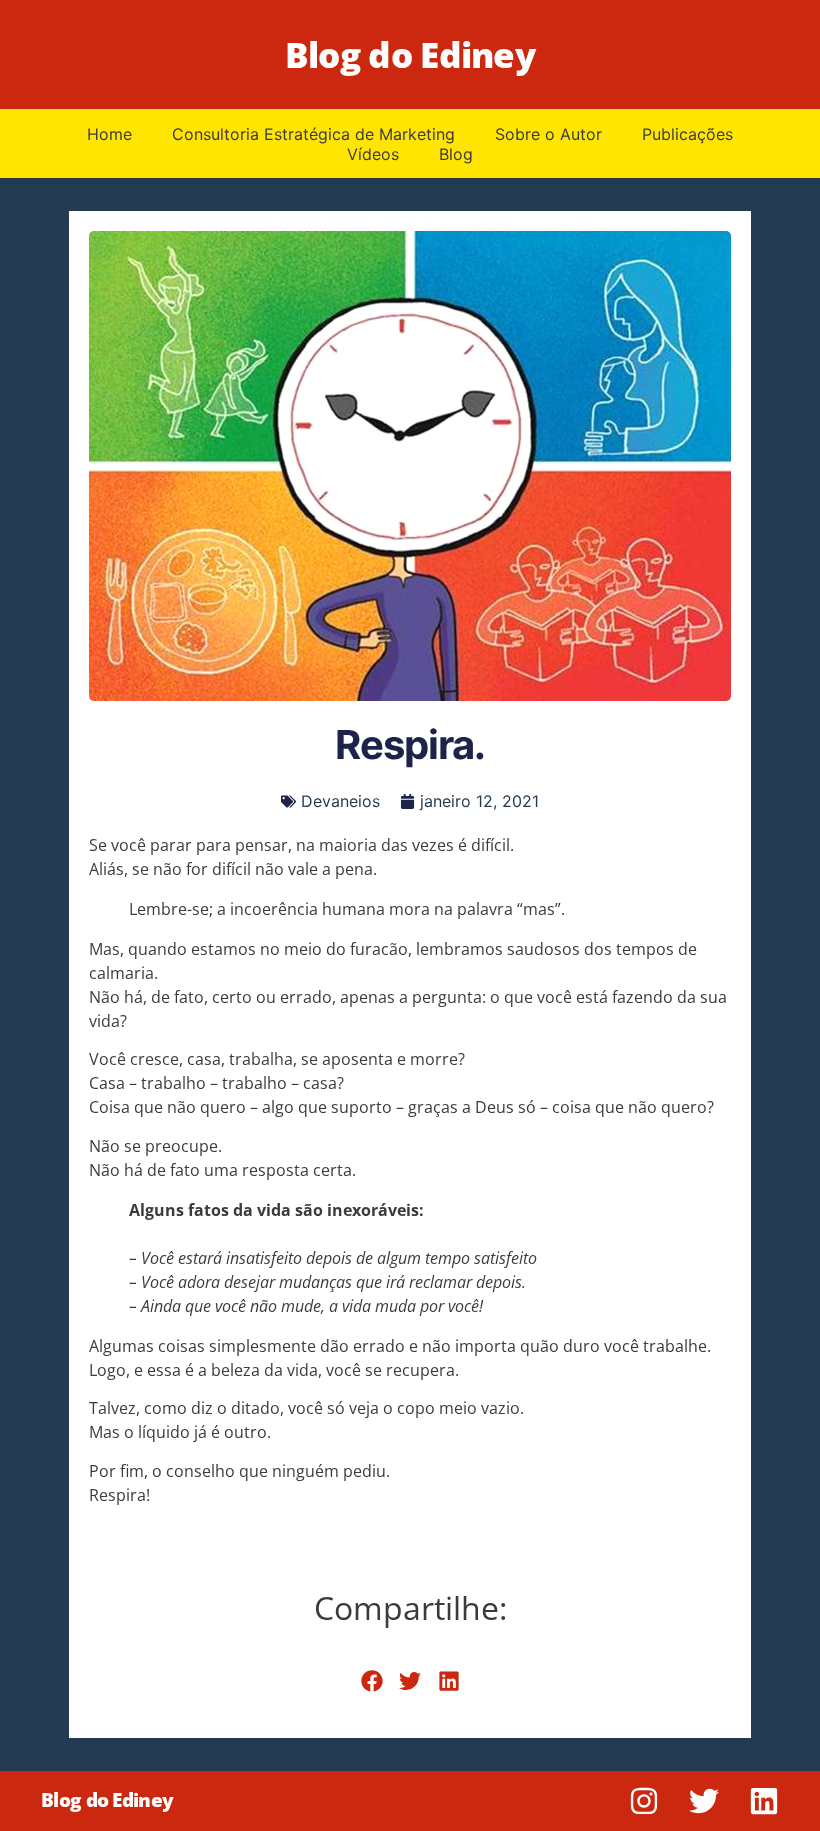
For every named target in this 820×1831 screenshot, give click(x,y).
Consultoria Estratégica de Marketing (313, 134)
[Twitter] (704, 1801)
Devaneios (340, 801)
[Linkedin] (764, 1801)
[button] (371, 1681)
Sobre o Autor (548, 134)
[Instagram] (644, 1801)
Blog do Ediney (410, 54)
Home (109, 134)
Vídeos (373, 154)
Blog (456, 154)
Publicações (687, 134)
